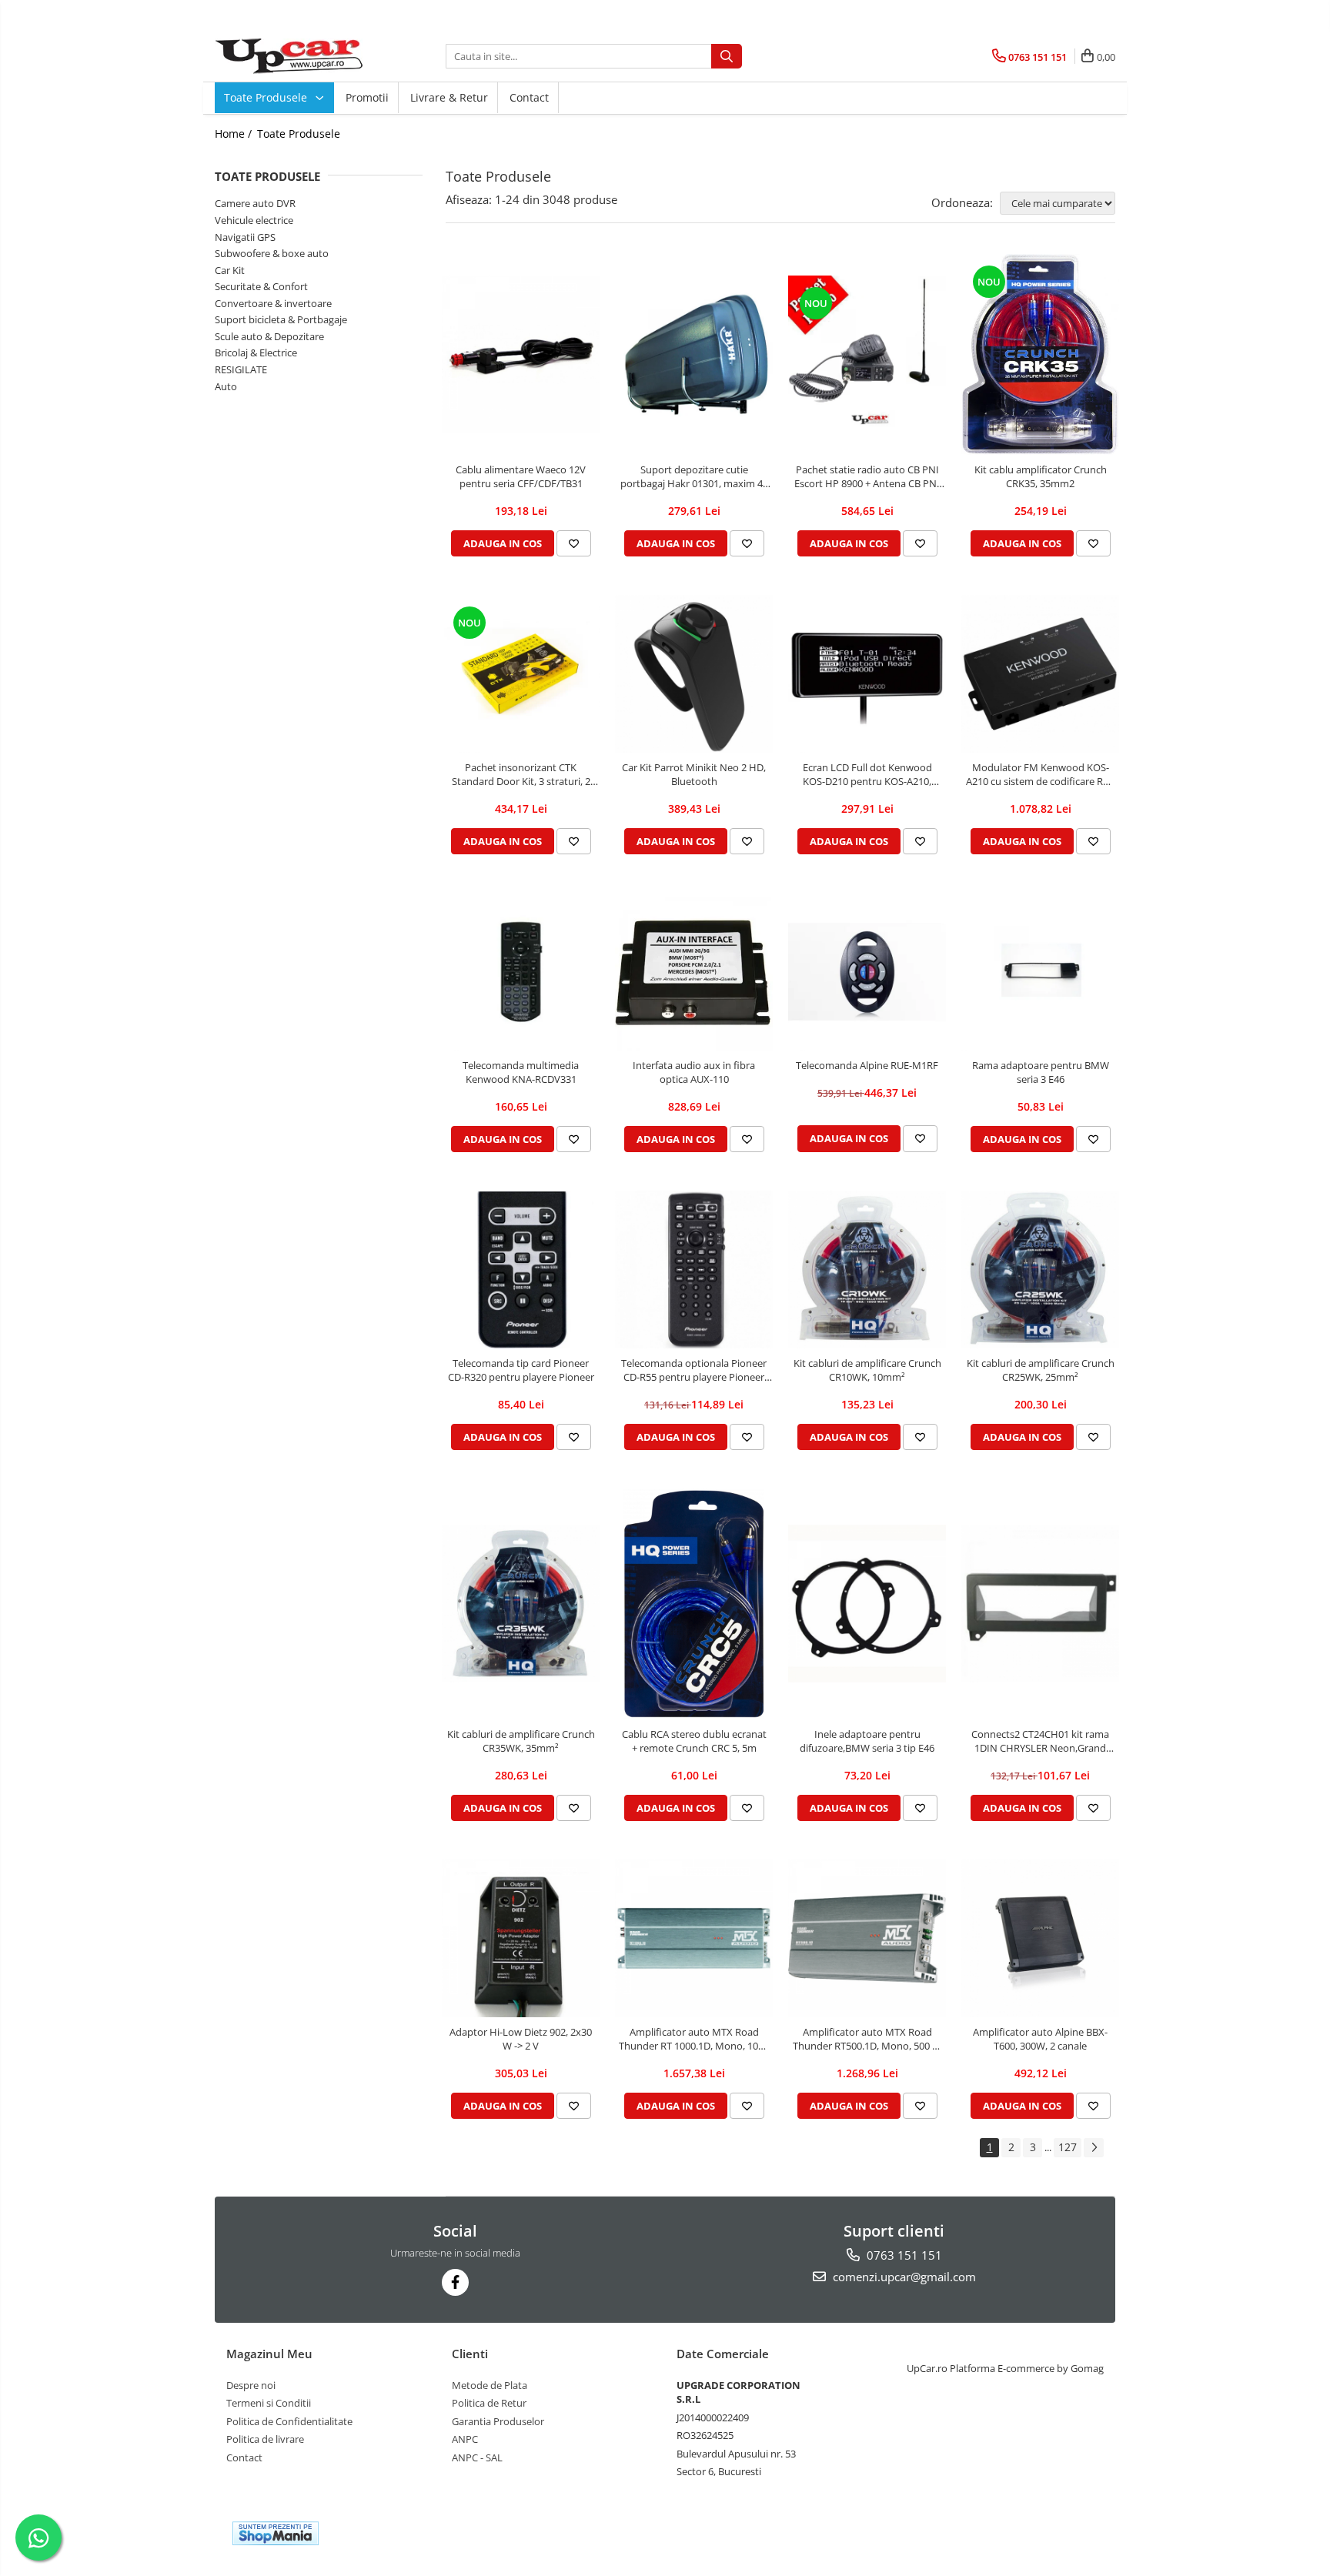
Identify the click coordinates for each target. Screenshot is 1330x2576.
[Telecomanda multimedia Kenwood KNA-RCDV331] (521, 972)
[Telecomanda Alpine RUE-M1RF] (867, 972)
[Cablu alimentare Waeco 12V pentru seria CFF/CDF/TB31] (521, 354)
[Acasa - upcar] (292, 56)
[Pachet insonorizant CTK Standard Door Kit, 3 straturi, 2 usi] (521, 674)
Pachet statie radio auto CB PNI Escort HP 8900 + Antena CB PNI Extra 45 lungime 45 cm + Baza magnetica (867, 476)
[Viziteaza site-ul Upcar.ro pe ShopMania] (276, 2533)
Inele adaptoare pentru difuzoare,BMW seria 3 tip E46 (867, 1741)
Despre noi (251, 2385)
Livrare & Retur (449, 97)
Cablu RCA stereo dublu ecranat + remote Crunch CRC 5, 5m (694, 1741)
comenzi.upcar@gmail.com (903, 2277)
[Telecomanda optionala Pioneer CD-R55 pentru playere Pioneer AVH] (694, 1270)
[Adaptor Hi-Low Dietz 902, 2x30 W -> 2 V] (521, 1938)
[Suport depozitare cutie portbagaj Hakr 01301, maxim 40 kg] (694, 354)
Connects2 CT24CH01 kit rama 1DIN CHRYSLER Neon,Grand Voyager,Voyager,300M (1040, 1741)
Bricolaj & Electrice (256, 352)
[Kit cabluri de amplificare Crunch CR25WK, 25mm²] (1040, 1270)
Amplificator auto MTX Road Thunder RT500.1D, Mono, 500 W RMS (867, 2039)
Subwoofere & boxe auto (272, 253)
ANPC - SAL (477, 2457)
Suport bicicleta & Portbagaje (281, 319)
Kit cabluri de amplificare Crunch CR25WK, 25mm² (1041, 1370)
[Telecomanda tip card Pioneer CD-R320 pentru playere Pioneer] (521, 1270)
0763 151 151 (903, 2255)
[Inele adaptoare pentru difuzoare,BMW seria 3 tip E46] (867, 1604)
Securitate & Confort (261, 286)
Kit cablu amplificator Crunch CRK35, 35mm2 (1041, 476)
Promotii (367, 97)
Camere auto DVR (255, 203)
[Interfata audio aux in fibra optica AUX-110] (694, 972)
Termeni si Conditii (269, 2403)
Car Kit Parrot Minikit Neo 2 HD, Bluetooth (694, 774)
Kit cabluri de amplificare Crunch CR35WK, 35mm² (521, 1741)
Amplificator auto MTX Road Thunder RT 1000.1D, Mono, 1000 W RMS (694, 2039)
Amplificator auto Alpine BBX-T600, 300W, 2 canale (1040, 2039)
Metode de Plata (490, 2385)
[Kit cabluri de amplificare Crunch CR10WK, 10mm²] (867, 1270)
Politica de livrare (265, 2439)
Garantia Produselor (498, 2421)
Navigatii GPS (245, 237)
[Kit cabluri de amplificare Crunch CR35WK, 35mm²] (521, 1604)
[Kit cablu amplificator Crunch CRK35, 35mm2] (1040, 354)
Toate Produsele (267, 97)
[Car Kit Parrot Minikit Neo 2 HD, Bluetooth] (694, 674)
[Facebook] (455, 2282)
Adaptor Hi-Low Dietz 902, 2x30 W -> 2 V (521, 2039)
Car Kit (230, 270)
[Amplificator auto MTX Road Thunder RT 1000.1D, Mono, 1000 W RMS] (694, 1938)
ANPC (465, 2439)
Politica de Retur (489, 2403)
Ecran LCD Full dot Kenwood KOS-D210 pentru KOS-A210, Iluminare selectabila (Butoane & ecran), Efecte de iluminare (867, 774)
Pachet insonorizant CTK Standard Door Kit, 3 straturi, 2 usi (521, 774)
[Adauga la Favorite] (574, 543)
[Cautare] (727, 56)
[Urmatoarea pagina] (1094, 2148)
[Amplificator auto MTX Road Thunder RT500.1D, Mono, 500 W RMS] (867, 1938)
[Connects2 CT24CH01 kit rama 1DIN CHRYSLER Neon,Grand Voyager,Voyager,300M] (1040, 1604)
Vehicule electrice (254, 220)
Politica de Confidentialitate (289, 2421)
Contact (529, 97)
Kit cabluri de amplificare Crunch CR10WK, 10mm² (867, 1370)
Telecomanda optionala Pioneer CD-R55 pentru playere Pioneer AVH (694, 1370)
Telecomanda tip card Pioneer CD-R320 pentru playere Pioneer (521, 1370)
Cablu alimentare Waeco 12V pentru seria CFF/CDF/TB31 (521, 476)
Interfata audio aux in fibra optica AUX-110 (694, 1072)
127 (1068, 2147)
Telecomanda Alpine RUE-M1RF (867, 1065)
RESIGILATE (241, 369)
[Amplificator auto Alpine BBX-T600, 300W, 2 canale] (1040, 1938)
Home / (235, 134)
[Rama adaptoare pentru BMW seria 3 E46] (1040, 972)
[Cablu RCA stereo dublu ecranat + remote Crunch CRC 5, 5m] (694, 1604)
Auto (226, 386)
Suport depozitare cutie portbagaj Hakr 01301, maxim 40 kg (694, 476)
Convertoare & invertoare (273, 303)
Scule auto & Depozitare (269, 336)
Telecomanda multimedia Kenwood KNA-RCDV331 (521, 1072)
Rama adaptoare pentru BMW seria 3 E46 (1041, 1072)
